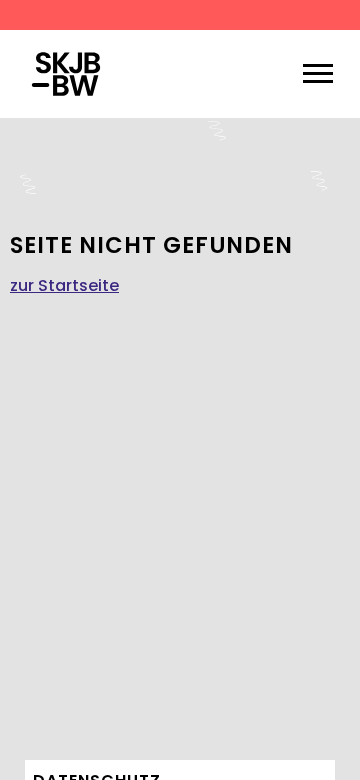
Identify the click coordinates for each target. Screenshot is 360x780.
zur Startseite (64, 285)
